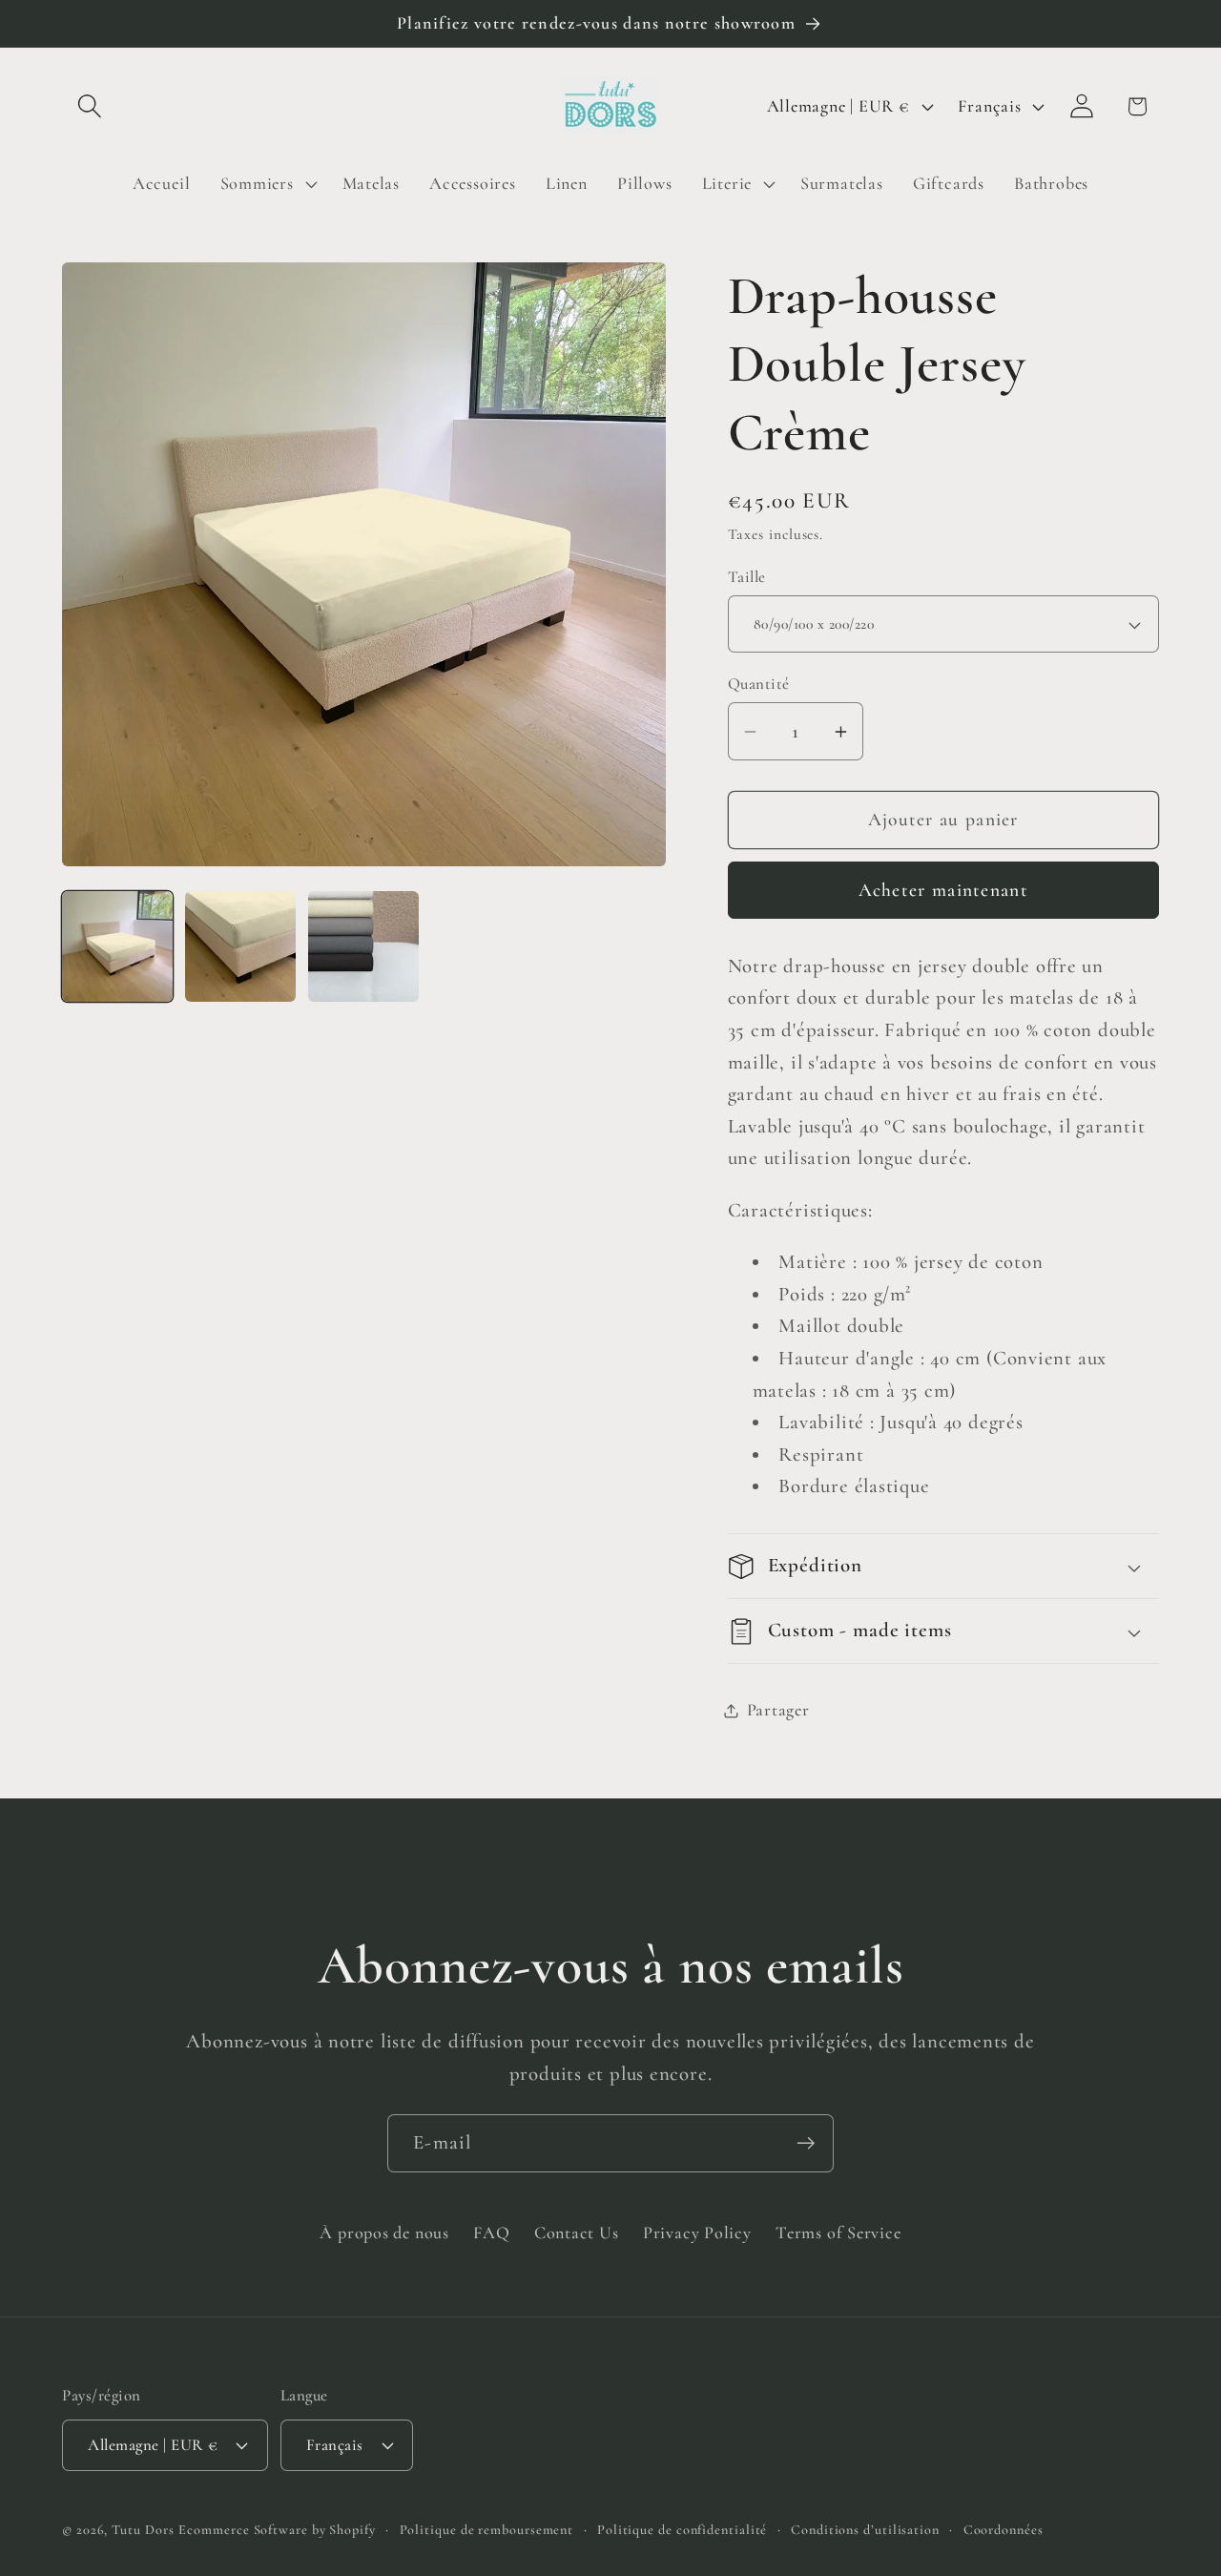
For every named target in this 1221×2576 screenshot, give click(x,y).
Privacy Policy (697, 2233)
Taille (747, 577)
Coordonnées (1004, 2530)
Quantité (759, 685)
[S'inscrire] (806, 2143)
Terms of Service (838, 2233)
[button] (89, 106)
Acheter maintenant (943, 891)
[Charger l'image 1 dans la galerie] (117, 946)
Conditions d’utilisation (865, 2530)
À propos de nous (384, 2233)
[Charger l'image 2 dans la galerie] (240, 946)
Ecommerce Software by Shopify (277, 2530)
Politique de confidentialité (682, 2530)
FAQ (491, 2233)
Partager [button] (778, 1710)
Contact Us (577, 2233)
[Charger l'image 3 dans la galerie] (363, 946)
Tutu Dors (143, 2530)
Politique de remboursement (487, 2530)
